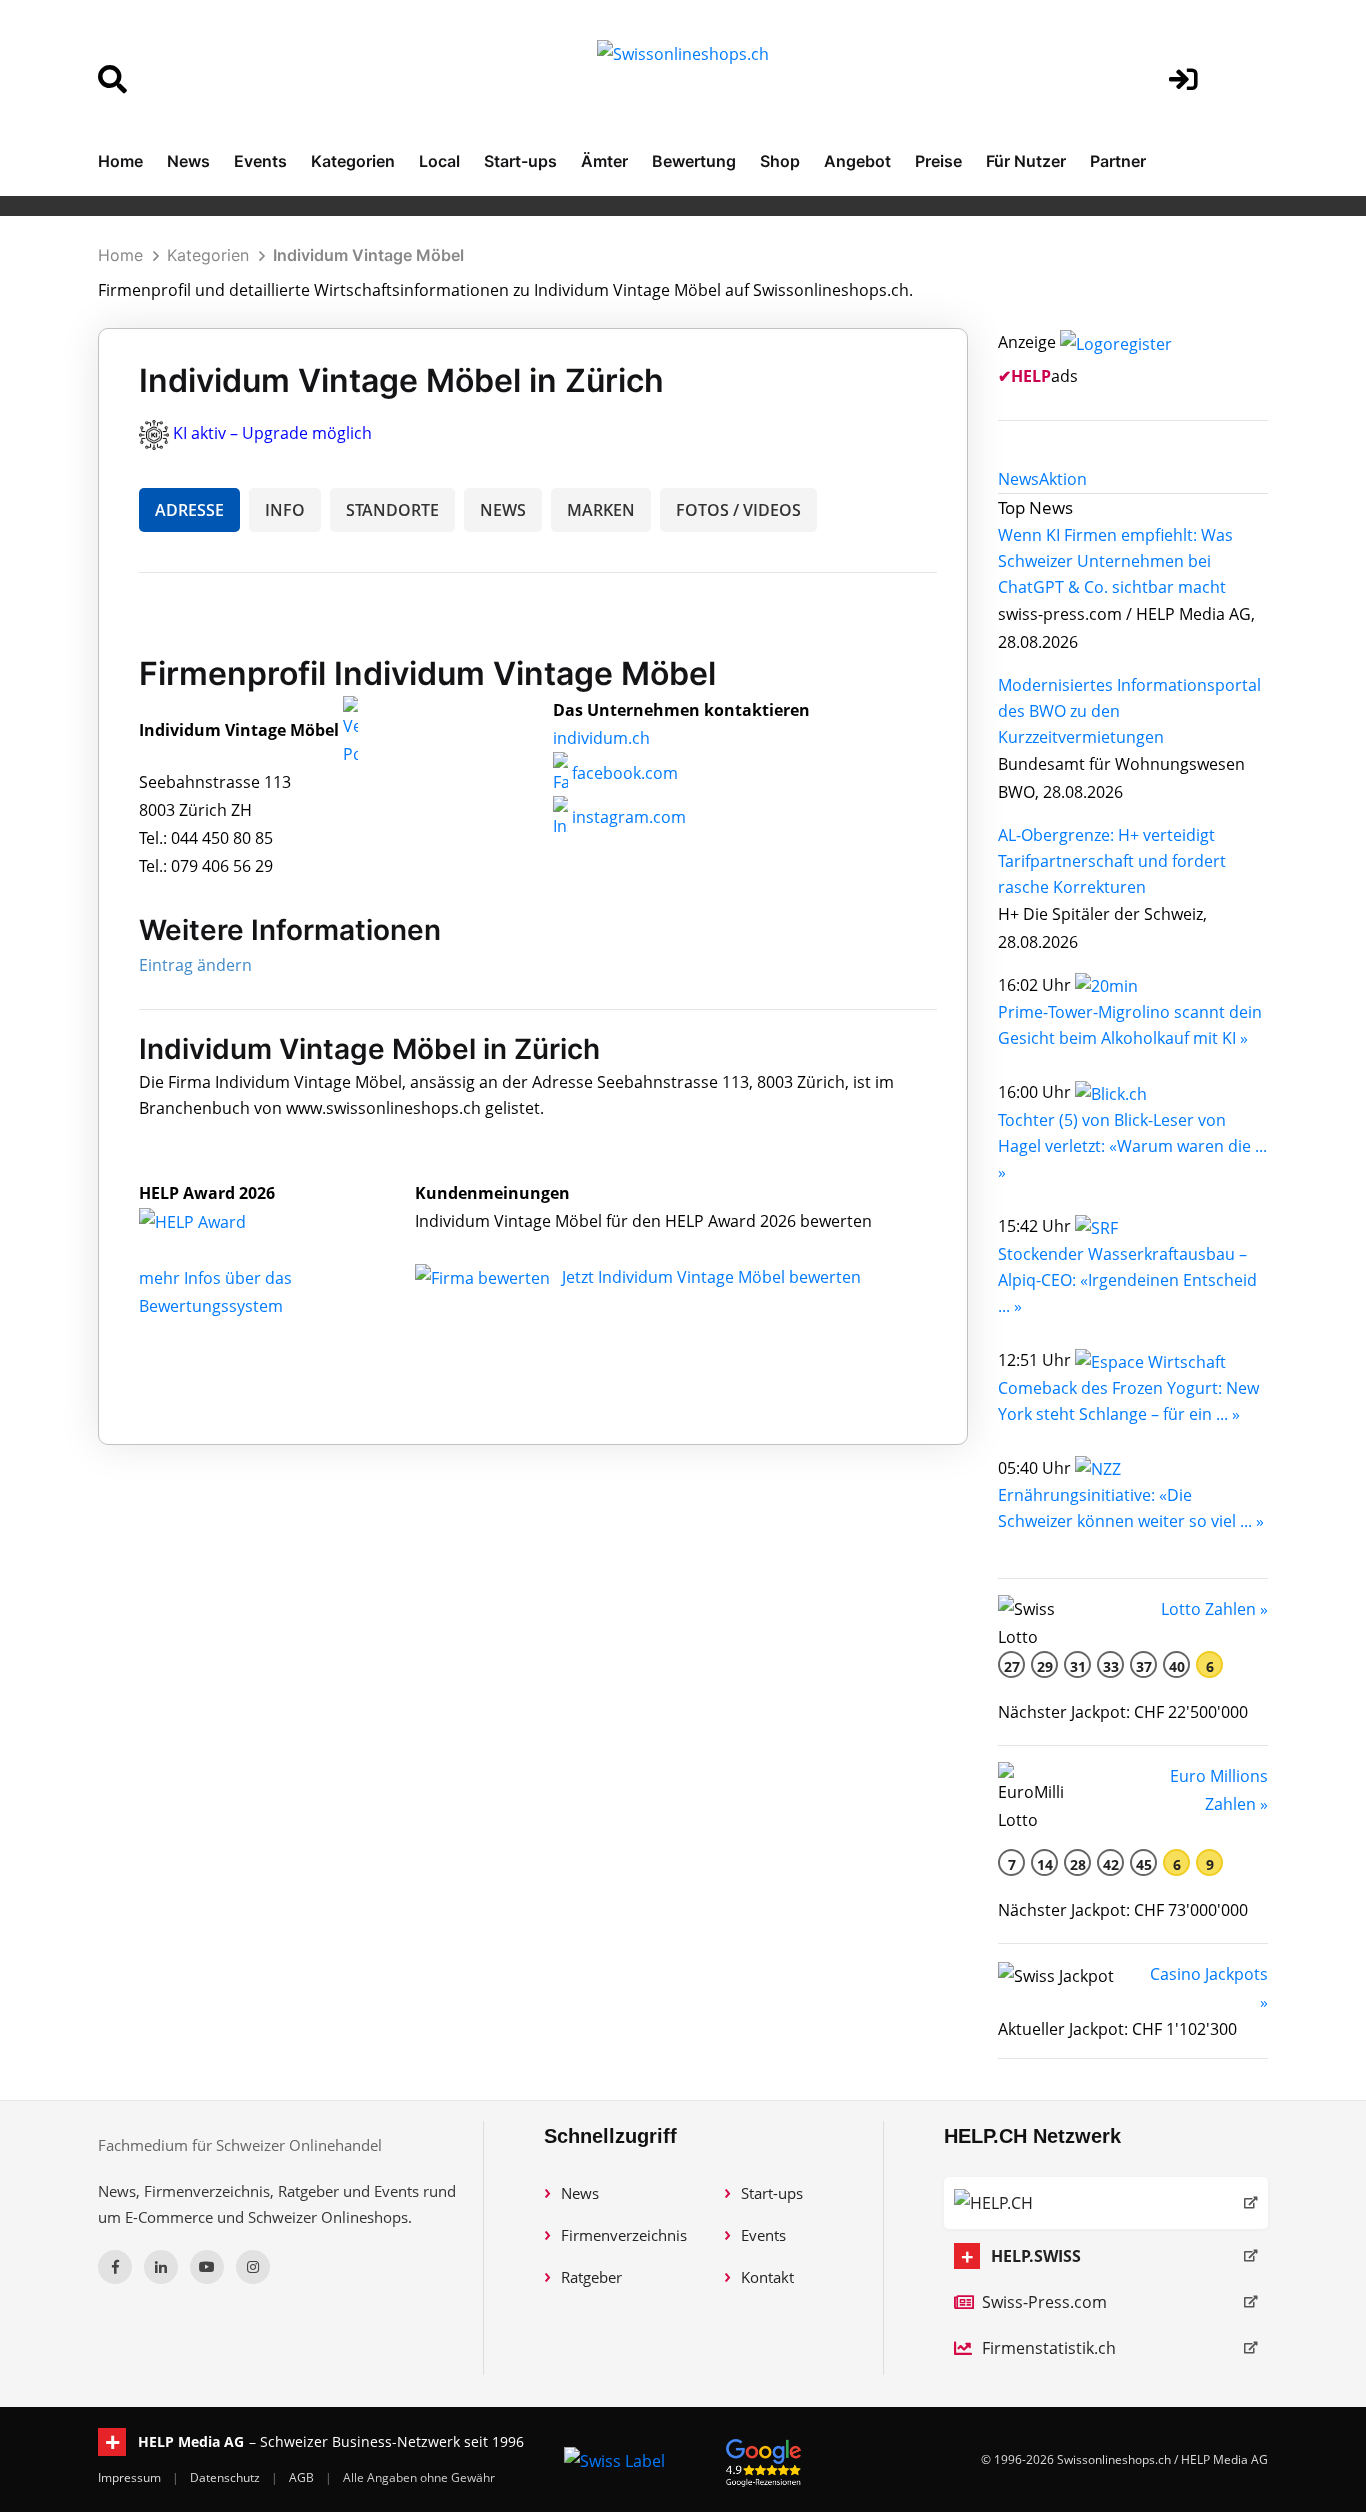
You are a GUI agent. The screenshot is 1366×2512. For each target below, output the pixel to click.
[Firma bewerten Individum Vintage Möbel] (484, 1277)
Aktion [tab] (1063, 479)
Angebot (857, 161)
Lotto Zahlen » (1214, 1609)
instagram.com (627, 817)
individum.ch (601, 738)
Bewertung (694, 161)
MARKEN (601, 510)
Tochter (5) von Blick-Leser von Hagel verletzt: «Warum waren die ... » (1132, 1146)
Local (439, 161)
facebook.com (623, 773)
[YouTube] (207, 2267)
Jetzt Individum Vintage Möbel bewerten (711, 1277)
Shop (780, 161)
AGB (303, 2477)
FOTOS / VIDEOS (738, 510)
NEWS (503, 510)
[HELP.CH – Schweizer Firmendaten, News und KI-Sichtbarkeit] (1106, 2203)
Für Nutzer (1026, 161)
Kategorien (353, 161)
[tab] (1018, 479)
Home (120, 161)
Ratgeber (591, 2277)
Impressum (131, 2477)
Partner (1118, 161)
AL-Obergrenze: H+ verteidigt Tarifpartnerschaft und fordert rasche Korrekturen (1112, 861)
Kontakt (767, 2277)
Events (260, 161)
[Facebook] (115, 2267)
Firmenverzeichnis (624, 2235)
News (188, 161)
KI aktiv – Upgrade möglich (272, 433)
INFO (285, 510)
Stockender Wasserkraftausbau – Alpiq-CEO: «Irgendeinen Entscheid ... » (1127, 1280)
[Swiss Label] (614, 2460)
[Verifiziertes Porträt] (350, 731)
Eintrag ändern (195, 965)
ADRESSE (189, 510)
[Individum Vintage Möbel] (214, 1221)
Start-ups (520, 161)
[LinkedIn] (161, 2267)
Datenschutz (226, 2477)
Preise (938, 161)
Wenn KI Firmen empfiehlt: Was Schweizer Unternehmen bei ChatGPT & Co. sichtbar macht (1115, 561)
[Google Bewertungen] (764, 2459)
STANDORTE (392, 510)
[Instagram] (253, 2267)
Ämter (604, 161)
